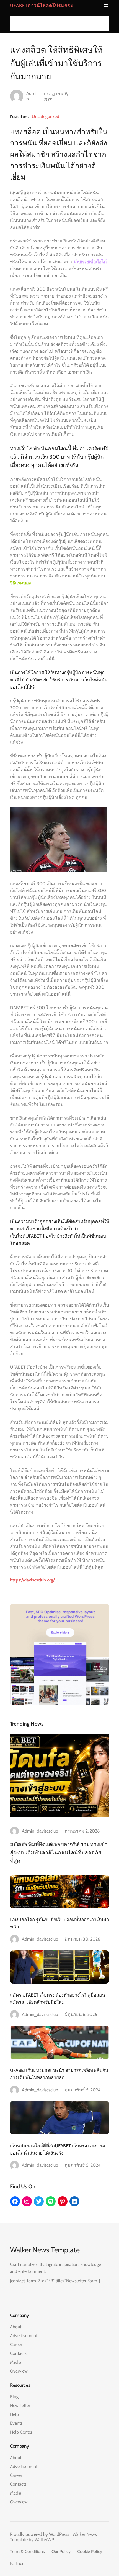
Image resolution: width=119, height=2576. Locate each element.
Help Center (21, 2432)
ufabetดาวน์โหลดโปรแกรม (42, 6)
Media (16, 2362)
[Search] (103, 23)
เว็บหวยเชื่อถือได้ (90, 262)
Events (16, 2423)
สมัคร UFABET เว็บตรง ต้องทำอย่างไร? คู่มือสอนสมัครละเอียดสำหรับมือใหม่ (57, 1999)
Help (14, 2414)
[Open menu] (106, 6)
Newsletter (20, 2405)
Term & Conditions (27, 2551)
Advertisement (24, 2336)
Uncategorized (46, 117)
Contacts (18, 2353)
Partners (18, 2563)
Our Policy (61, 2551)
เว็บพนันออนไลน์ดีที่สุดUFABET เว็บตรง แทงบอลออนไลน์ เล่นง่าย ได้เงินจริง (57, 2149)
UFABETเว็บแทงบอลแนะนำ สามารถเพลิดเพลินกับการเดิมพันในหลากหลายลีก (59, 2074)
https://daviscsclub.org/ (32, 1580)
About (16, 2327)
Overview (19, 2371)
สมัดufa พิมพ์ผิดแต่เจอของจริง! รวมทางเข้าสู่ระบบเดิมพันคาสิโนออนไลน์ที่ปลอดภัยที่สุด (59, 1852)
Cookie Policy (90, 2551)
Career (16, 2344)
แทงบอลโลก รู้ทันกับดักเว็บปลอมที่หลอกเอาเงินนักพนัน (59, 1923)
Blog (14, 2397)
